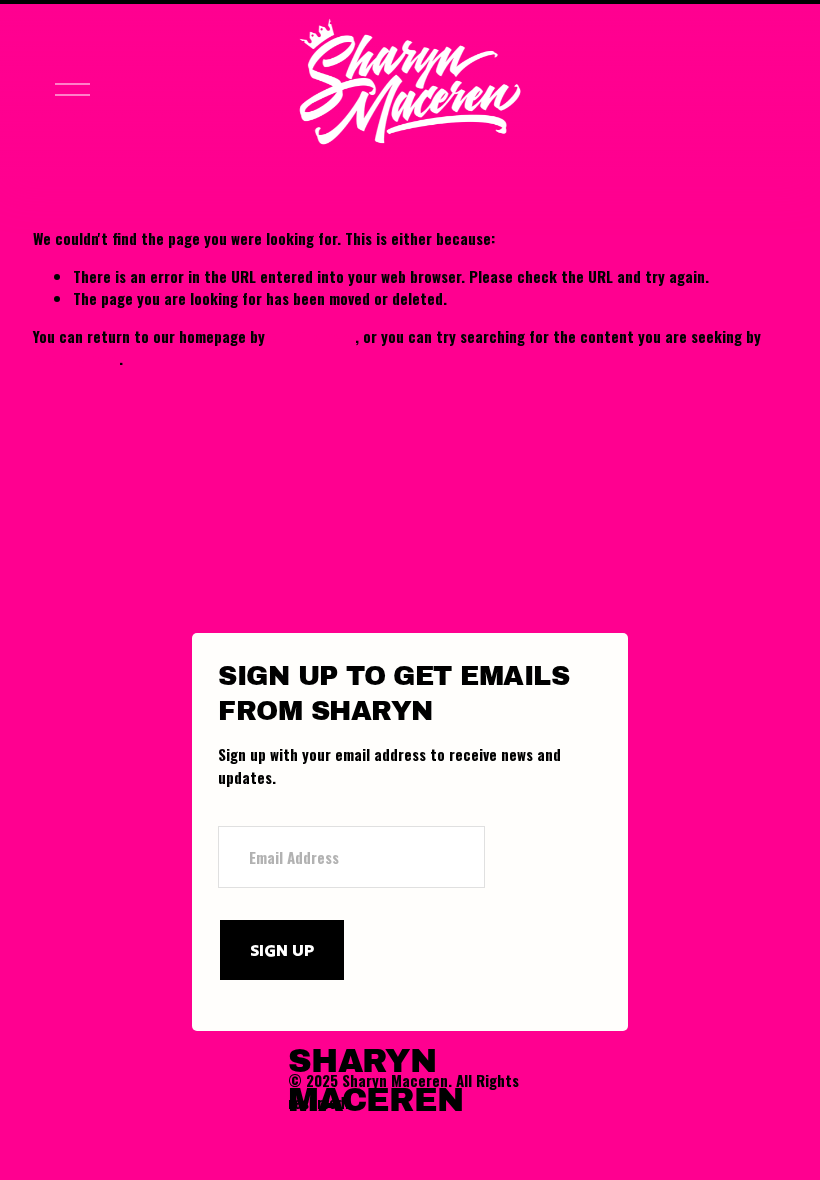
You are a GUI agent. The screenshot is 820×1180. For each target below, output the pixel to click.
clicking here (312, 336)
